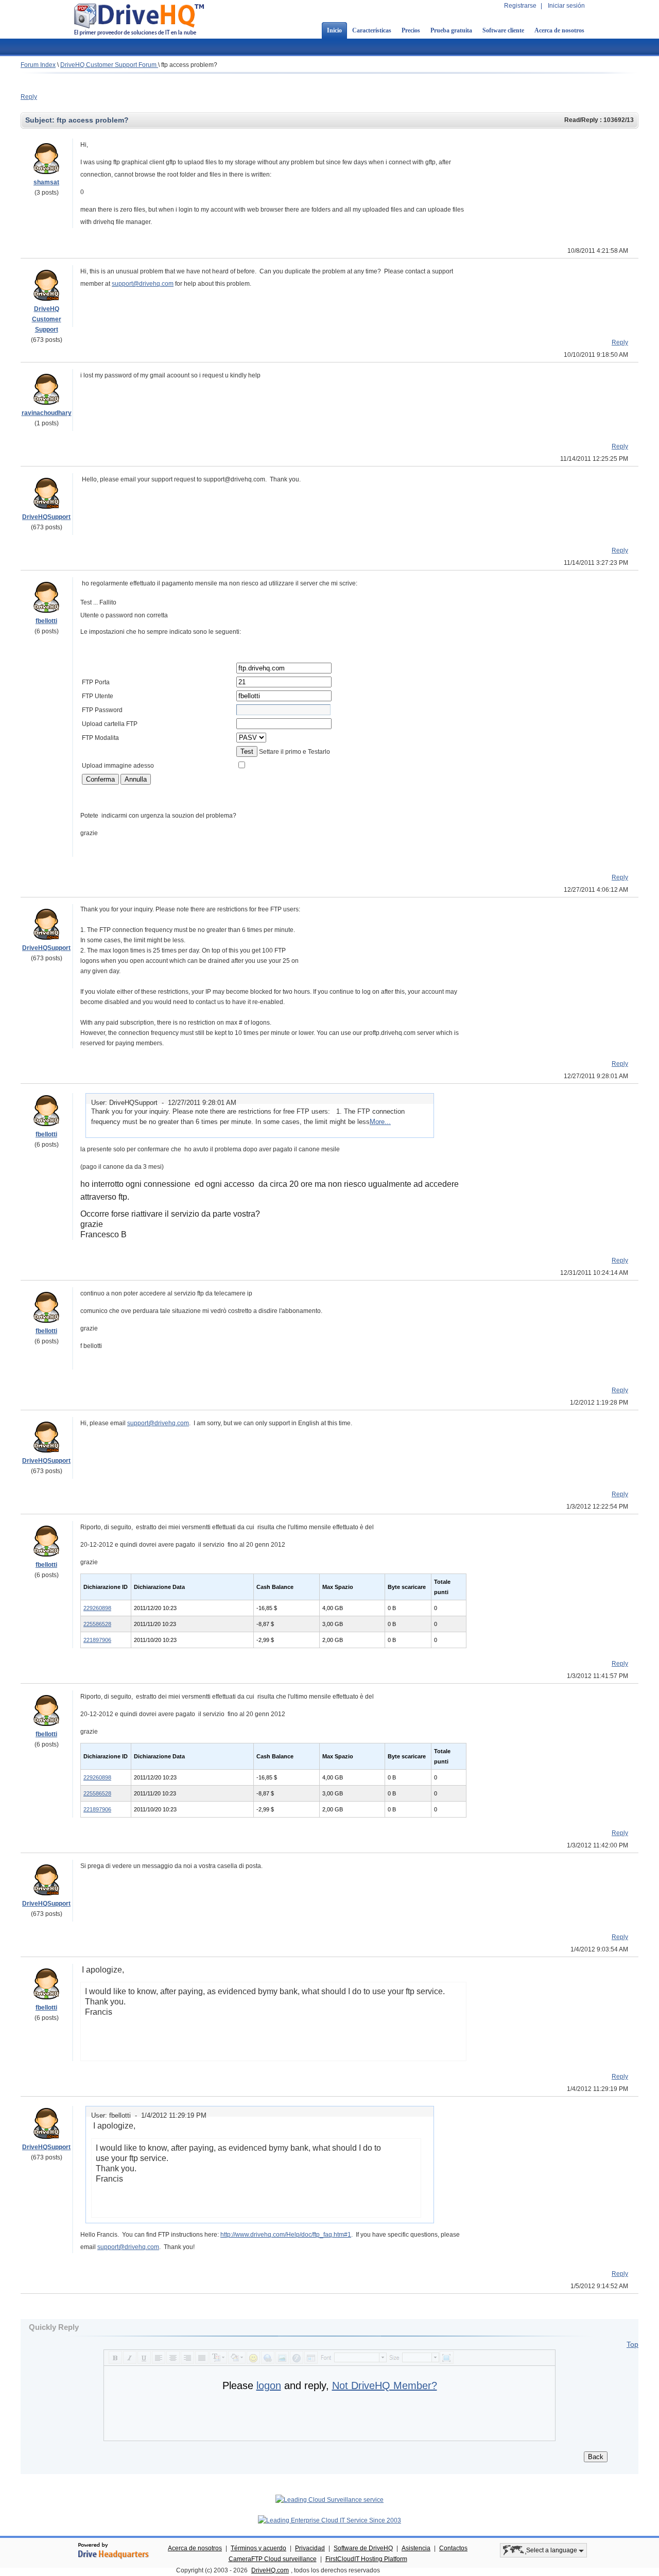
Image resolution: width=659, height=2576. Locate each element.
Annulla (136, 779)
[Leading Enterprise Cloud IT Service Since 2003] (329, 2520)
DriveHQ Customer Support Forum (109, 65)
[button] (462, 2052)
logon (269, 2385)
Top (632, 2344)
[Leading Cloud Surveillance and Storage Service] (329, 2500)
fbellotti (46, 621)
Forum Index (38, 65)
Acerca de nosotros (559, 30)
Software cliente (503, 30)
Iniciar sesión (566, 6)
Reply (29, 97)
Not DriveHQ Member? (385, 2385)
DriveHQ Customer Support (47, 319)
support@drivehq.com (143, 284)
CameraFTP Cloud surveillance (273, 2559)
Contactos (453, 2548)
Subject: (41, 120)
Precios (411, 30)
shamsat (46, 182)
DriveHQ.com (270, 2570)
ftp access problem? (189, 65)
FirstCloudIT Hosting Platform (366, 2559)
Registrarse (520, 6)
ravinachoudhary (47, 413)
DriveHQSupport (46, 517)
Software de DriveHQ (363, 2548)
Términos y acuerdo (258, 2548)
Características (372, 30)
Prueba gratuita (451, 30)
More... (380, 1122)
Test (247, 751)
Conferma (100, 779)
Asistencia (416, 2548)
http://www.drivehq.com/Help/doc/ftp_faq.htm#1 (286, 2235)
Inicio (334, 30)
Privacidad (310, 2548)
